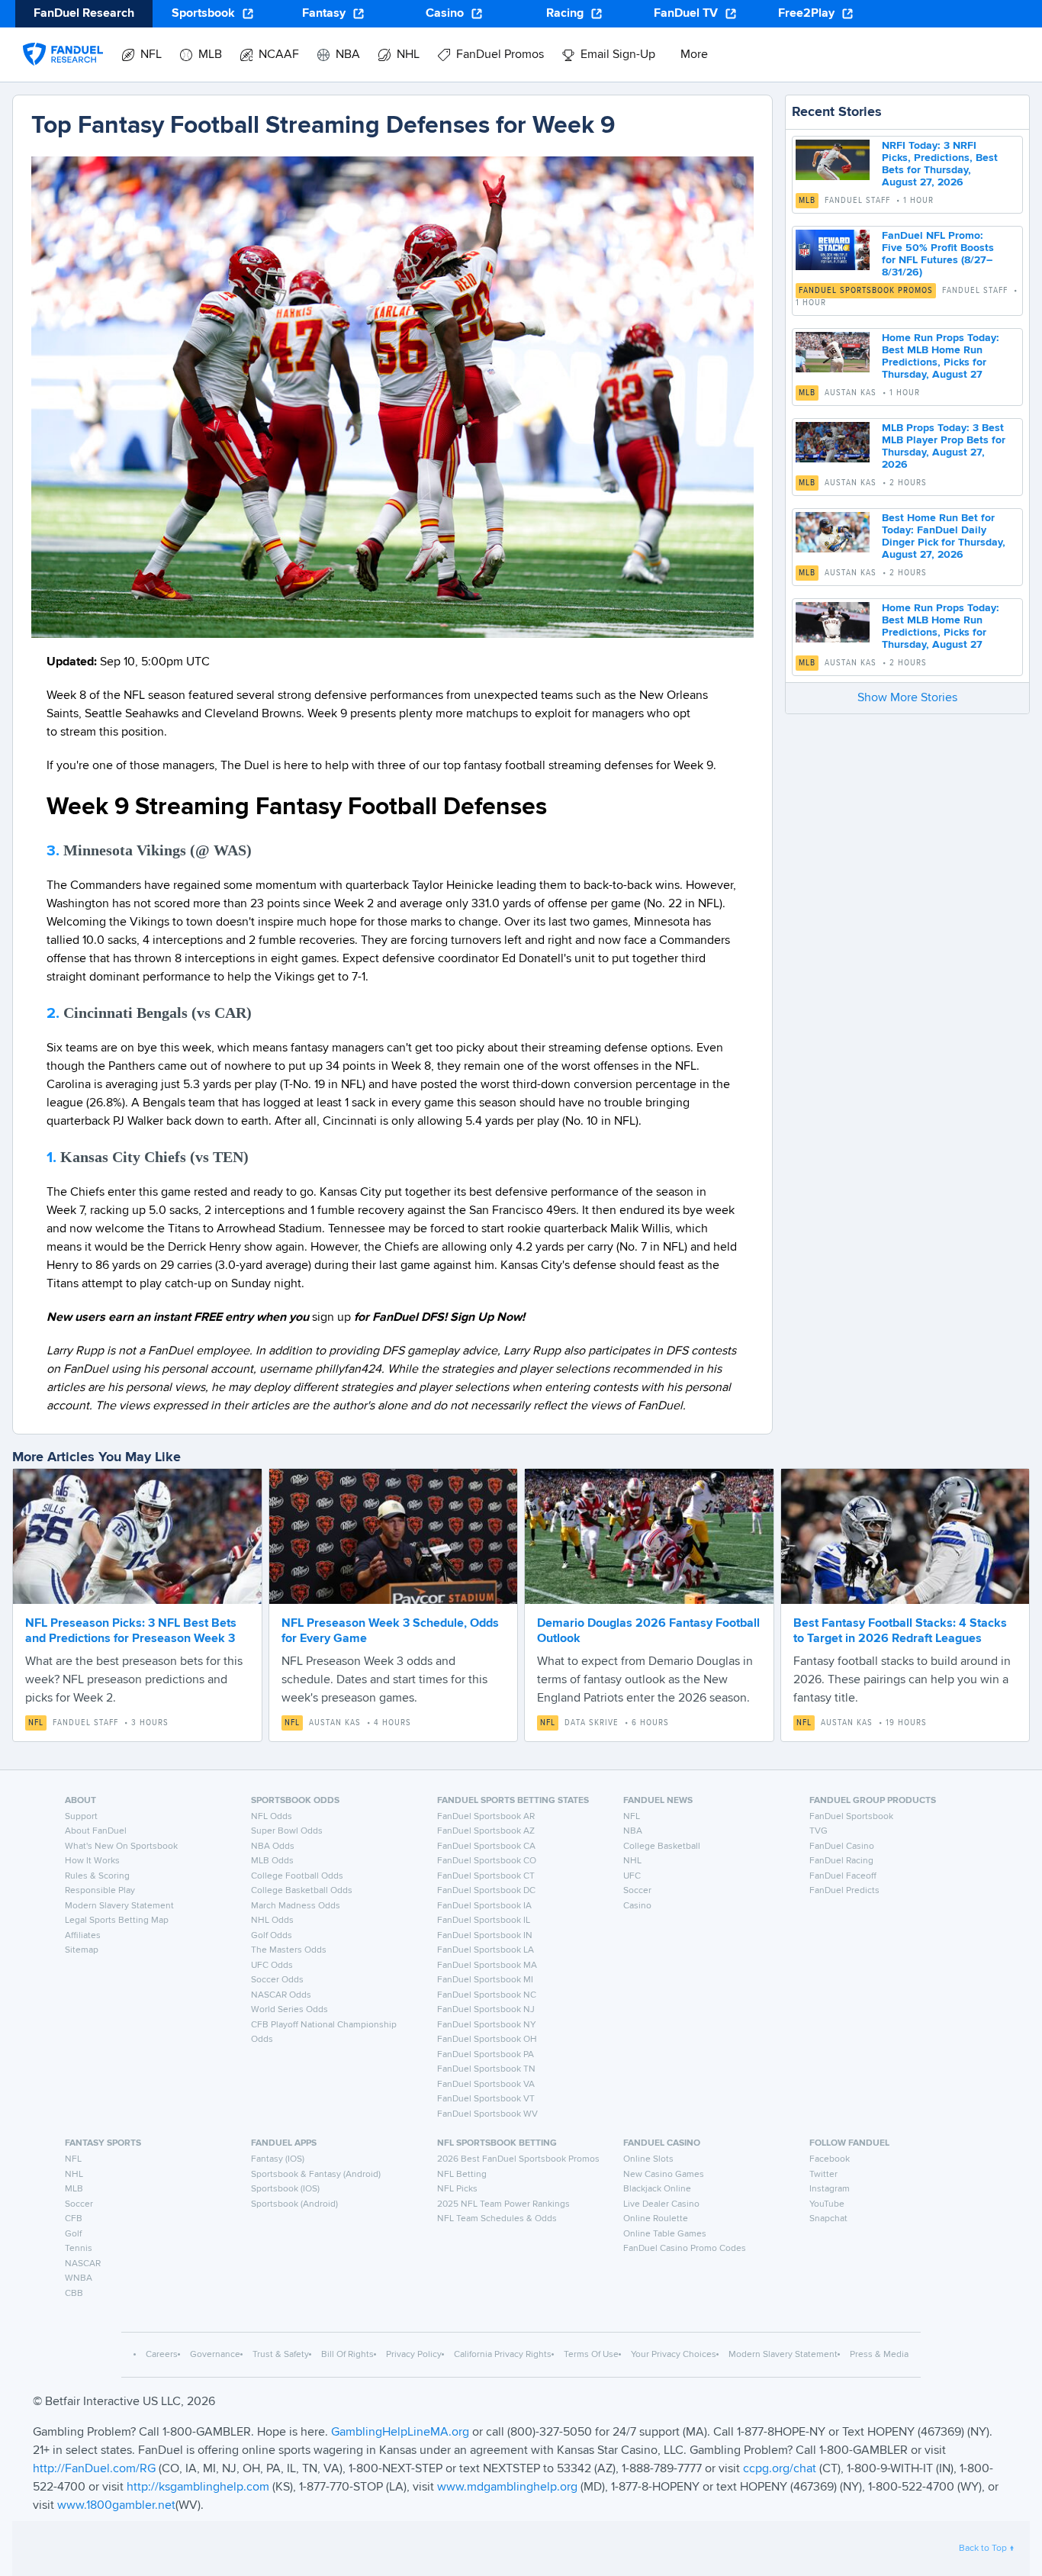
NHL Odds (272, 1921)
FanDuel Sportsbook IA (484, 1906)
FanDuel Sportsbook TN (486, 2069)
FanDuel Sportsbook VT (486, 2099)
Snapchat (828, 2219)
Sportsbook (203, 14)
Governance (215, 2355)
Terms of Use (591, 2355)
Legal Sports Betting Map (117, 1921)
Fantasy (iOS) (278, 2159)
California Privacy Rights (503, 2355)
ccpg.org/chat (780, 2469)
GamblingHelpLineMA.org (402, 2433)
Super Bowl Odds (287, 1831)
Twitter (823, 2175)
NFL (36, 1723)
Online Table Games (665, 2234)
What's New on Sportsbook (121, 1847)
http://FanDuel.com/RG (96, 2469)
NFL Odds (272, 1817)
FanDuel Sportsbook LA (486, 1950)
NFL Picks (457, 2189)
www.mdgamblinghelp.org (507, 2487)
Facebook (830, 2159)
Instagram (830, 2189)
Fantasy (324, 14)
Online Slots (648, 2159)
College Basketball (662, 1847)
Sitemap (82, 1950)
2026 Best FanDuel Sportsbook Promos (518, 2159)
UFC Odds (272, 1966)
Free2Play (806, 14)
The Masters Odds (289, 1950)
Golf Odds (272, 1936)
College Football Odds (297, 1876)
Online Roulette (656, 2219)
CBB (74, 2294)
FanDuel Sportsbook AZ (486, 1831)
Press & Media (879, 2355)
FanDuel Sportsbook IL (484, 1921)
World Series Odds (289, 2010)
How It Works (92, 1861)
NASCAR (83, 2264)
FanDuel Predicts (844, 1891)
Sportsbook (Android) (294, 2204)
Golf (73, 2234)
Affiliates (83, 1936)
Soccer (637, 1891)
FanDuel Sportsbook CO (487, 1861)
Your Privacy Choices (674, 2355)
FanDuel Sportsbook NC (487, 1995)
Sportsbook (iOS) (285, 2189)
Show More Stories (907, 698)
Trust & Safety (281, 2355)
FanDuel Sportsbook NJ (486, 2010)
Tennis (79, 2249)
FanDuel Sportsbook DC (486, 1891)
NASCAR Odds (281, 1995)
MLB (807, 201)
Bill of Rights (347, 2355)
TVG (818, 1831)
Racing (565, 14)
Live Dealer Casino (661, 2204)
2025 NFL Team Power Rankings (503, 2204)
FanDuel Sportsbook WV (487, 2114)
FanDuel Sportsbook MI (485, 1980)
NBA (633, 1831)
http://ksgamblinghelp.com (198, 2487)
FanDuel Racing (841, 1861)
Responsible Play (100, 1891)
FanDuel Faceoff (843, 1876)
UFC (632, 1876)
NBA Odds (273, 1847)
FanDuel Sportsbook (851, 1817)
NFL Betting (462, 2175)
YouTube (827, 2204)
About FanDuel (96, 1831)
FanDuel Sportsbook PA (486, 2055)
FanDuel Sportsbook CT (486, 1876)
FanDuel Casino (842, 1847)
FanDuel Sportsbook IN (485, 1936)
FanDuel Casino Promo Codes (685, 2249)
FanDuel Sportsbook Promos (866, 291)
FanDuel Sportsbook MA (487, 1966)
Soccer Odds (277, 1980)
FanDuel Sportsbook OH (487, 2040)
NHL (632, 1861)
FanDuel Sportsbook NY (487, 2025)
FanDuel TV (686, 14)
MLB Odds (272, 1861)
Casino (445, 14)
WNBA (79, 2278)
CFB (74, 2219)
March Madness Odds (296, 1906)
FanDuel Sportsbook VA (486, 2085)
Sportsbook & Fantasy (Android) (316, 2175)
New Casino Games (664, 2175)
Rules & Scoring (97, 1876)
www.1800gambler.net (116, 2506)
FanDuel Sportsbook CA (486, 1847)
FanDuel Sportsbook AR (486, 1817)
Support (81, 1817)
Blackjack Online (657, 2189)
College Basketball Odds (302, 1891)
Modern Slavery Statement (119, 1906)
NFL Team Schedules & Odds (497, 2219)
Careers (162, 2355)
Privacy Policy (414, 2355)
